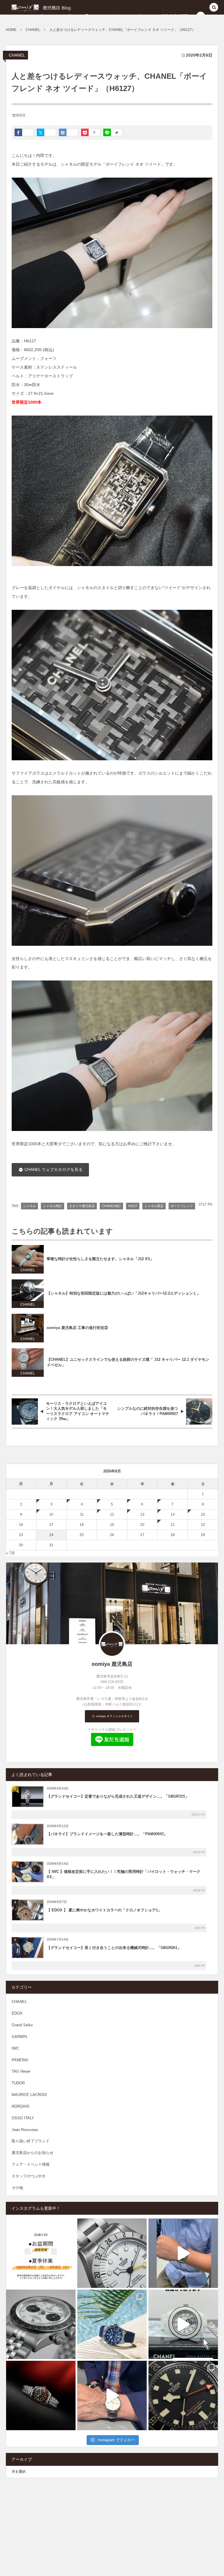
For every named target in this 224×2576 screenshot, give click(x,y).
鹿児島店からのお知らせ (33, 2153)
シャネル (29, 1206)
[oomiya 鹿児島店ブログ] (49, 7)
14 (173, 1514)
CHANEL (17, 55)
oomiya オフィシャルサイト (114, 1716)
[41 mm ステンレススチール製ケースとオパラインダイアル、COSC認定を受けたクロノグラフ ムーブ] (41, 2324)
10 (51, 1514)
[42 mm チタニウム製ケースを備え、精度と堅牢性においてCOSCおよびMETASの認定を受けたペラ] (183, 2395)
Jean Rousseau (25, 2130)
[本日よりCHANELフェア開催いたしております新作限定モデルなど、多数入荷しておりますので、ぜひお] (183, 2324)
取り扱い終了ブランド (31, 2141)
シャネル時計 (52, 1206)
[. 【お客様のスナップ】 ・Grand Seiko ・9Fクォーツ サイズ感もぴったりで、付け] (183, 2253)
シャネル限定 (154, 1206)
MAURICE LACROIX (29, 2095)
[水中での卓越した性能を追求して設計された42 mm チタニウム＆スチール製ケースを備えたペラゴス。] (112, 2324)
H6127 (133, 1206)
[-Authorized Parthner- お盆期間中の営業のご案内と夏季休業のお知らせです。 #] (41, 2253)
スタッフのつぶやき (29, 2176)
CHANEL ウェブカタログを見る (53, 1169)
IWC (15, 2048)
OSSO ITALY (23, 2118)
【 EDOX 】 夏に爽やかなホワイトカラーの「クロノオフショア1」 (104, 1910)
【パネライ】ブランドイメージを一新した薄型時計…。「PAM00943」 (107, 1834)
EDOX (17, 2013)
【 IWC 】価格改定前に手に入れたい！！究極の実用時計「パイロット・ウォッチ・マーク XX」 (124, 1874)
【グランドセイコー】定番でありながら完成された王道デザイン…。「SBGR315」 (118, 1796)
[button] (214, 8)
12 (112, 1514)
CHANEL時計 (111, 1206)
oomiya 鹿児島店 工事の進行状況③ (77, 1328)
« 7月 (10, 1553)
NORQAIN (20, 2106)
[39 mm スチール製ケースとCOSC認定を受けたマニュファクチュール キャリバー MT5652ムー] (112, 2253)
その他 (17, 2188)
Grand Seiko (22, 2025)
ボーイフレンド (182, 1206)
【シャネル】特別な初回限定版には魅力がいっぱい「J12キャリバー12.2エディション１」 (124, 1293)
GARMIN (19, 2037)
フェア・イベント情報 (31, 2164)
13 (142, 1514)
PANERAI (20, 2060)
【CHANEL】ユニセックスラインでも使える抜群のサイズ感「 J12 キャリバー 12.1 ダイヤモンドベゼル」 (128, 1362)
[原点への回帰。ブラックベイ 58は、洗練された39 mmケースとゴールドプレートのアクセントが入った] (41, 2395)
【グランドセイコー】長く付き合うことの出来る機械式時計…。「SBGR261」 (114, 1948)
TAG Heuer (21, 2071)
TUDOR (18, 2083)
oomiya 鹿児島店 (112, 1664)
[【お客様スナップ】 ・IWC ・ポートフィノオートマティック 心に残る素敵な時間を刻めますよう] (112, 2395)
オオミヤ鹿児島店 (82, 1206)
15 (203, 1514)
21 (173, 1525)
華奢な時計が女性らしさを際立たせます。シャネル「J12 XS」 (100, 1259)
